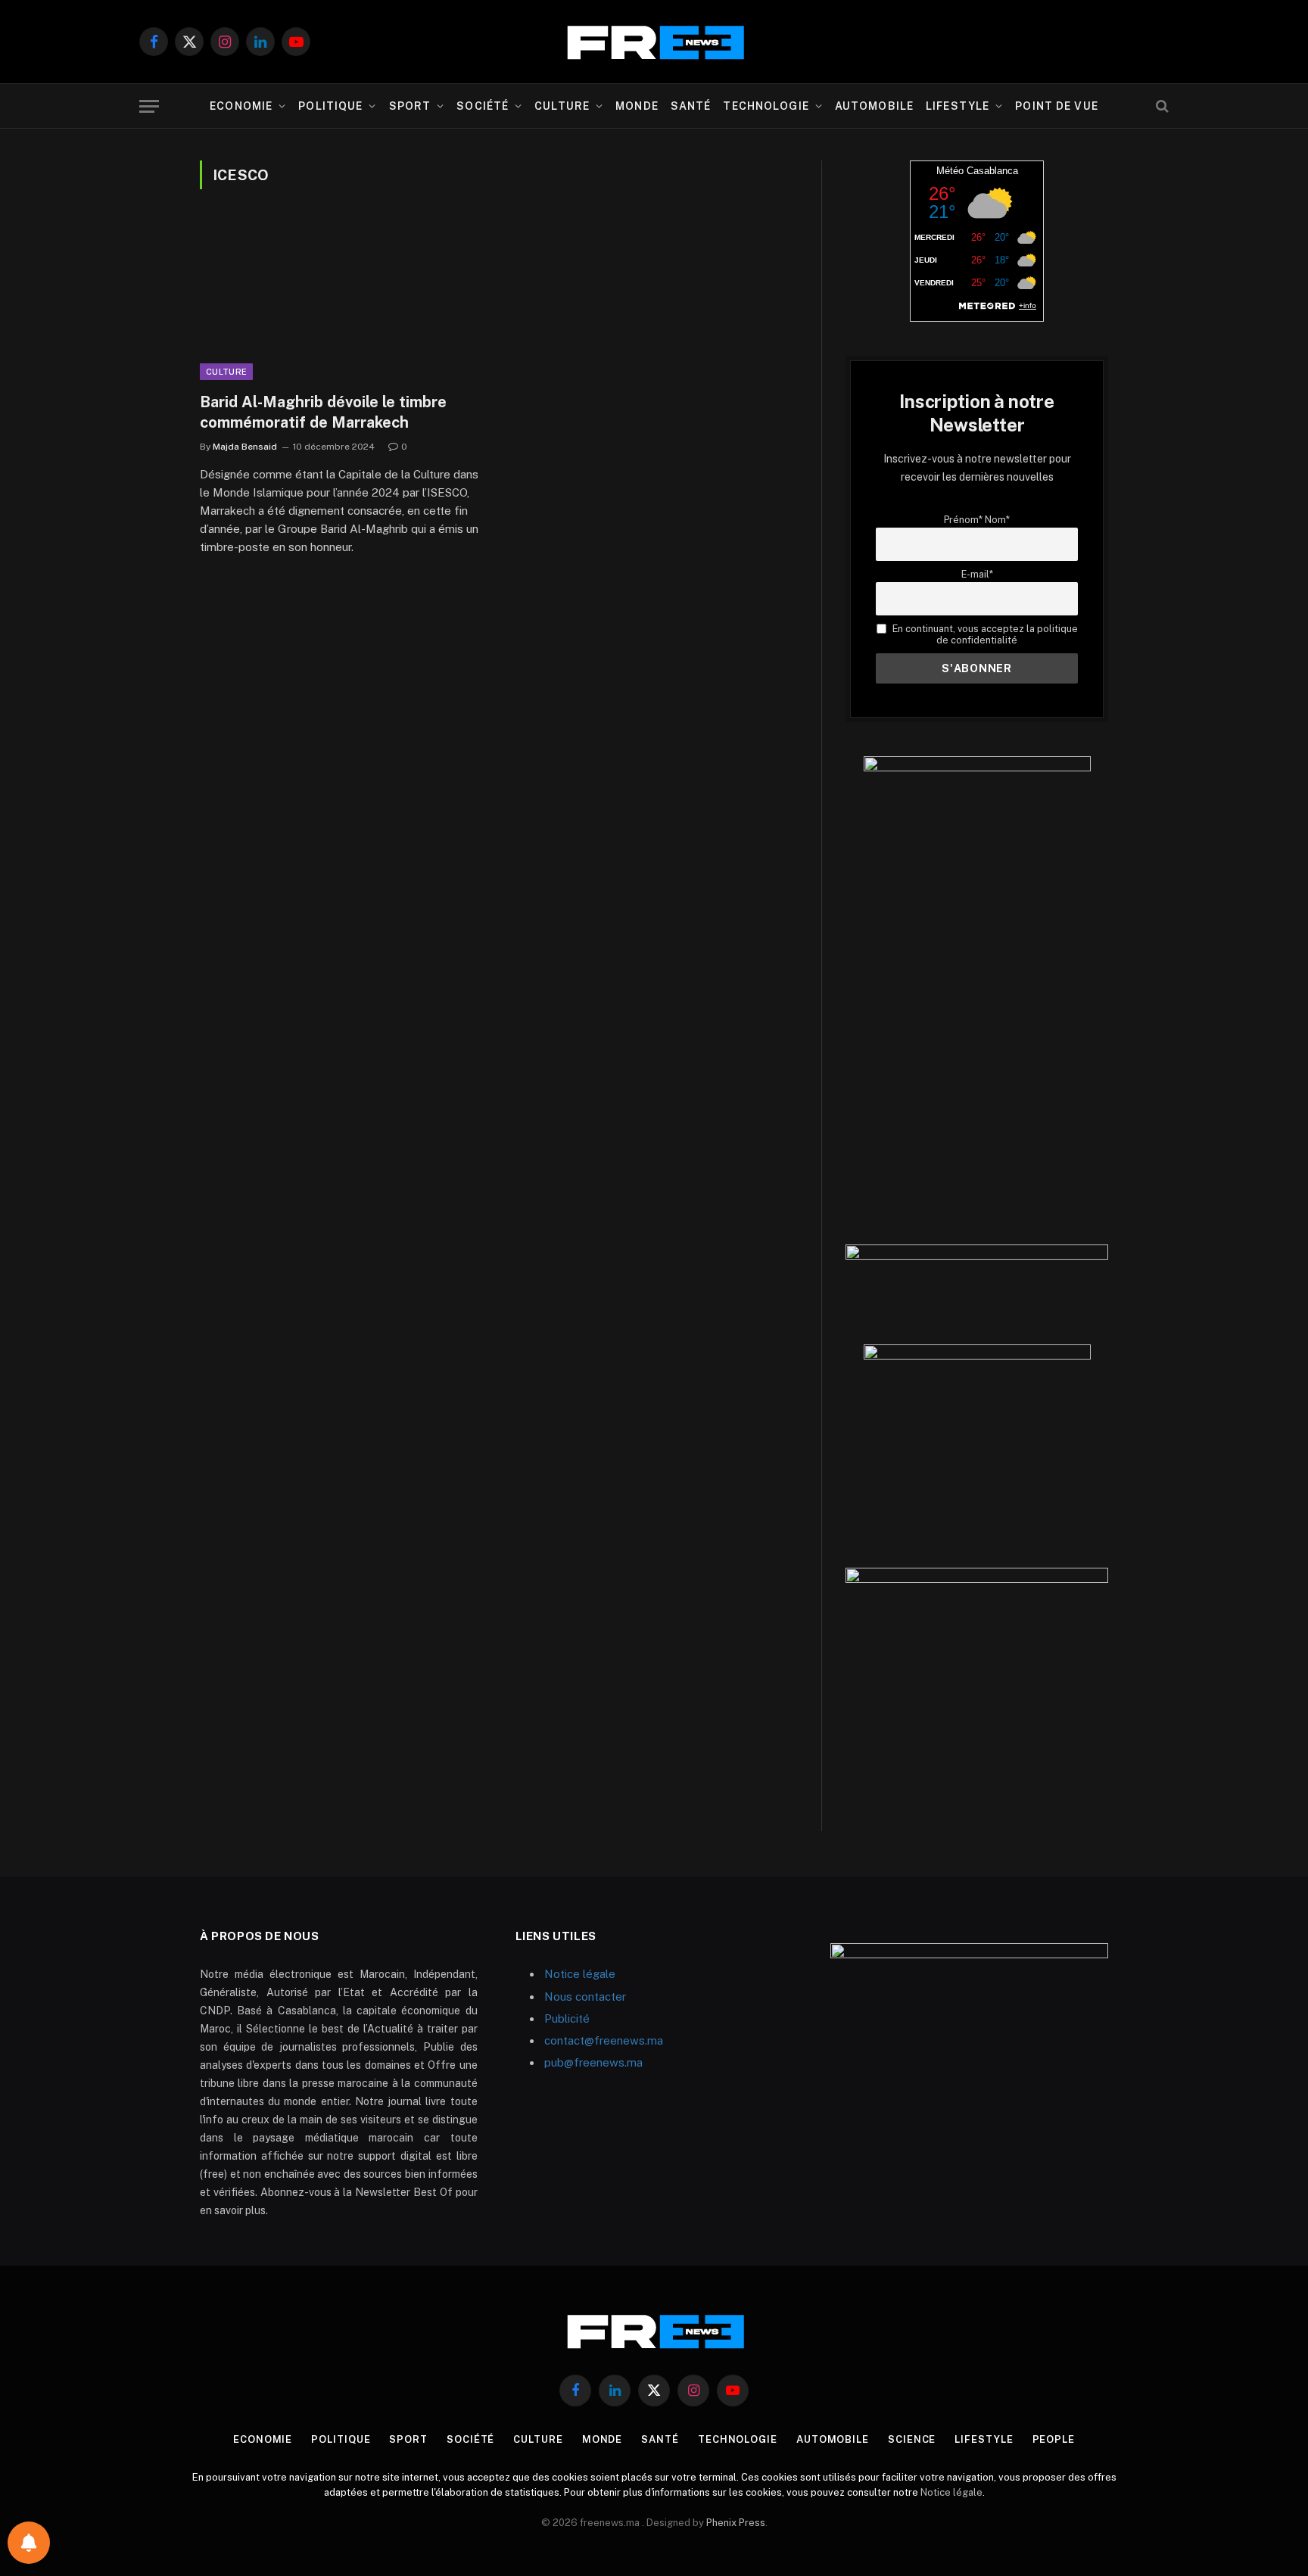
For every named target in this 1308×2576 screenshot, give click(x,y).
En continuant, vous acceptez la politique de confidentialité (984, 634)
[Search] (1161, 106)
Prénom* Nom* (977, 520)
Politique (330, 106)
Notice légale (580, 1974)
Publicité (567, 2018)
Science (912, 2439)
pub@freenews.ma (593, 2062)
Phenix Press (736, 2523)
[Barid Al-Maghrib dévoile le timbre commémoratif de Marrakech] (342, 300)
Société (483, 106)
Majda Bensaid (245, 447)
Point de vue (1056, 106)
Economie (241, 106)
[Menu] (149, 106)
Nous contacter (585, 1997)
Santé (691, 106)
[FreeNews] (654, 42)
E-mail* (977, 574)
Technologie (766, 106)
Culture (562, 106)
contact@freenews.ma (604, 2040)
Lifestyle (958, 106)
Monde (637, 106)
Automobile (874, 106)
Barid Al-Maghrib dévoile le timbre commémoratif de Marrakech (323, 412)
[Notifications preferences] (29, 2543)
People (1054, 2439)
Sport (410, 106)
